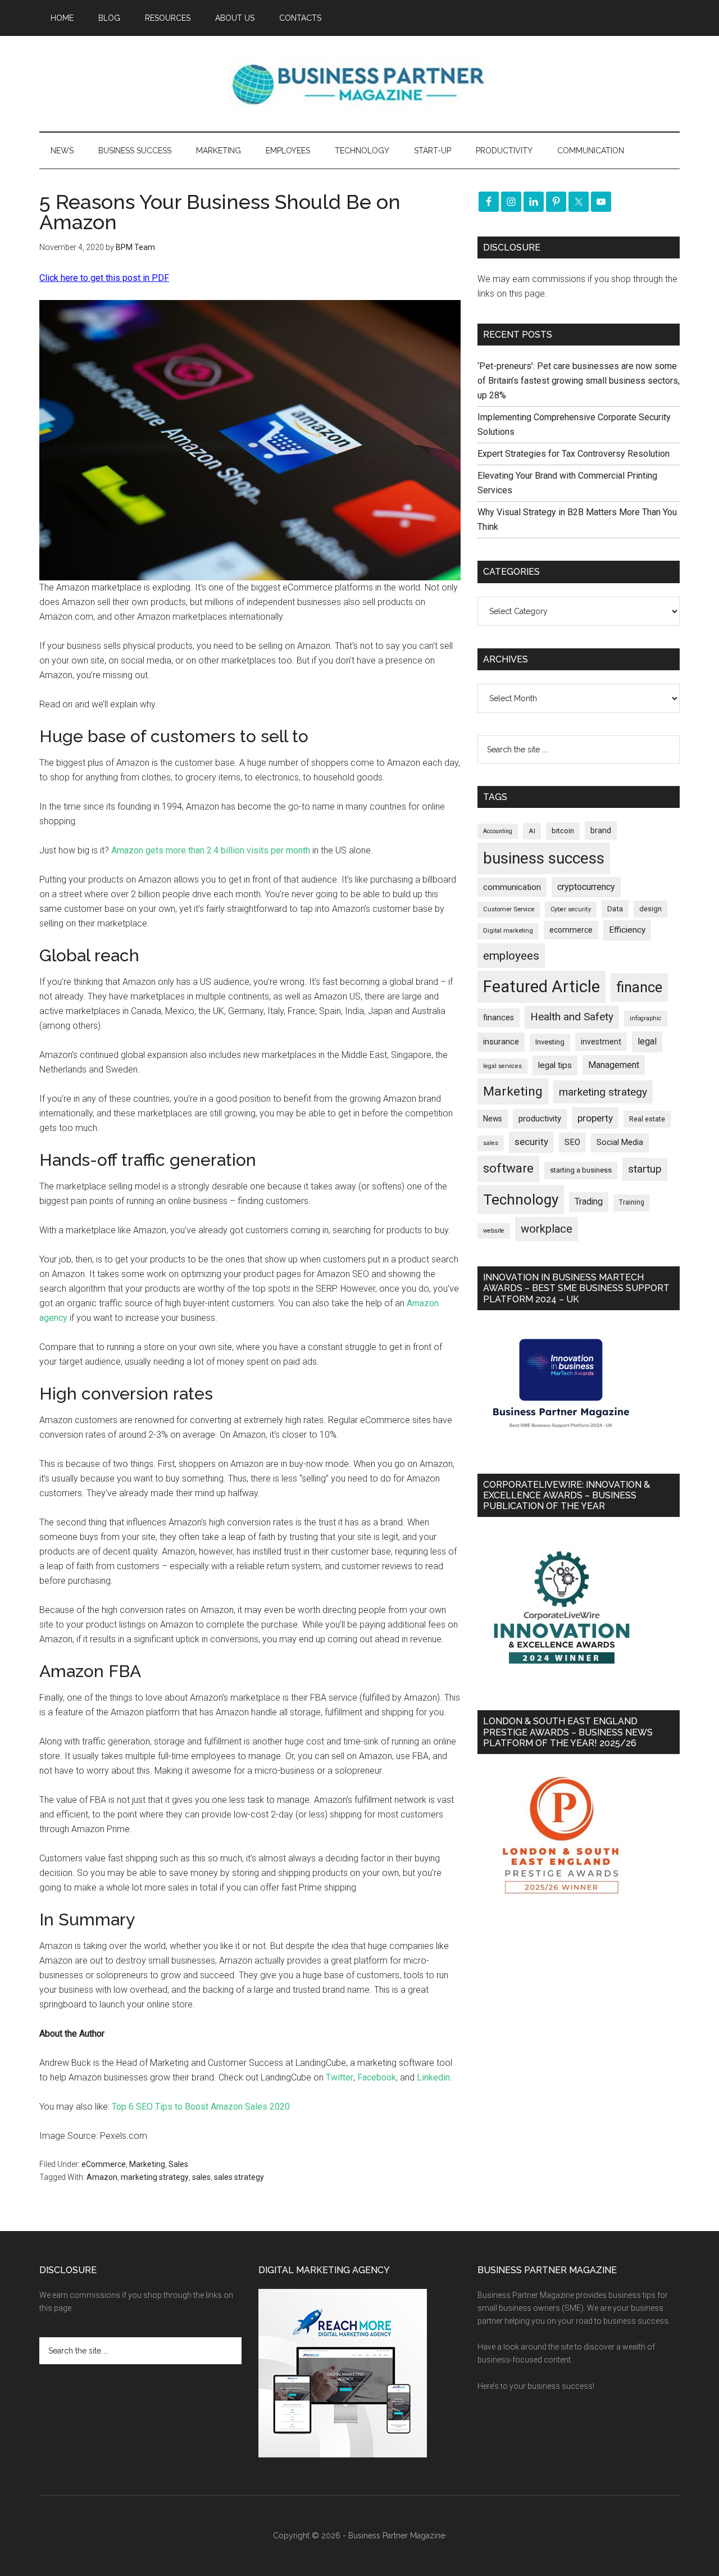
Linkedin (433, 2077)
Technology (521, 1200)
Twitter (340, 2077)
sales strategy (239, 2177)
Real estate (647, 1119)
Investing (550, 1042)
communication (512, 887)
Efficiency (627, 930)
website (494, 1231)
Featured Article (541, 987)
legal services (502, 1066)
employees (511, 955)
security (531, 1142)
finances (499, 1017)
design (650, 909)
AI (532, 831)
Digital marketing (508, 931)
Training (632, 1202)
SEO (572, 1142)
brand (601, 830)
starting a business (581, 1170)
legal (647, 1041)
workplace (547, 1229)
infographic (646, 1018)
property (595, 1118)
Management (614, 1065)
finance (639, 987)
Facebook (377, 2077)
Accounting (498, 831)
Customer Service (509, 909)
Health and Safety (572, 1017)
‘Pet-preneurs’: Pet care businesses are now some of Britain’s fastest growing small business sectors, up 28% (579, 381)
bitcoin (563, 831)
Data (615, 909)
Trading (589, 1202)
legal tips (555, 1065)
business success (544, 858)
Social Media (620, 1142)
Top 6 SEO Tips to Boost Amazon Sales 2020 (201, 2107)
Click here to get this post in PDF (104, 278)
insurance (501, 1042)
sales (201, 2177)
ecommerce (571, 930)
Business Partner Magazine (359, 84)
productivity (540, 1119)
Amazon (102, 2177)
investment (601, 1042)
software (508, 1168)
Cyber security (571, 909)
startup (645, 1169)
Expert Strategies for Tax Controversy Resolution (575, 454)
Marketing (147, 2164)
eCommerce (104, 2164)
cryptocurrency (586, 887)
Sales (178, 2164)
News (493, 1119)
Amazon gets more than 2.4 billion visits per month (211, 850)
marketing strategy (155, 2177)
